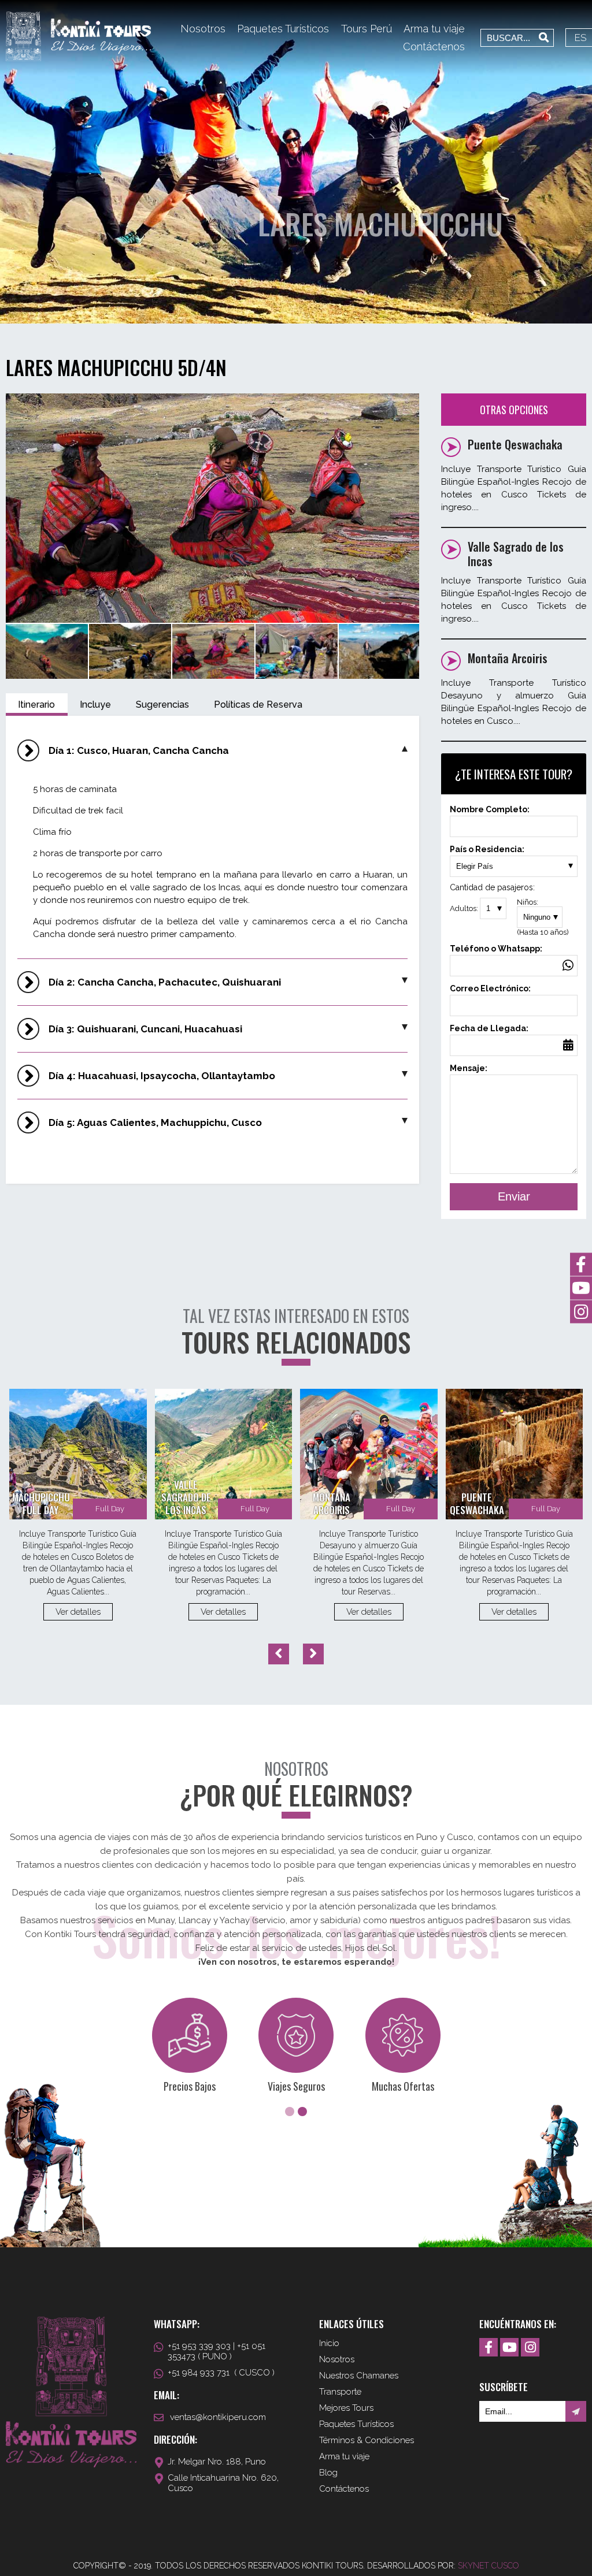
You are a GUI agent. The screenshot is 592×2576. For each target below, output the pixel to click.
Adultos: (465, 908)
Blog (328, 2473)
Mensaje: (469, 1068)
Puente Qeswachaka (515, 444)
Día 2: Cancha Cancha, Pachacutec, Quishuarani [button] (165, 982)
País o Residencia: (487, 849)
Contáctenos (434, 47)
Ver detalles (78, 1612)
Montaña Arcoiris (508, 658)
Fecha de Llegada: (489, 1033)
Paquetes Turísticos (283, 29)
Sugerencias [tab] (162, 705)
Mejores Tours (346, 2408)
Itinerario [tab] (36, 705)
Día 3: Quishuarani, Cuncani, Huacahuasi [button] (145, 1029)
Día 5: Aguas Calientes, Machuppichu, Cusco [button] (155, 1122)
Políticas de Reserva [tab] (258, 705)
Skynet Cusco (489, 2566)
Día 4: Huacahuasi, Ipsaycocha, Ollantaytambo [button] (162, 1076)
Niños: (543, 917)
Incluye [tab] (95, 705)
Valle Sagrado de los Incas (516, 554)
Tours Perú (367, 29)
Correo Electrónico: (490, 988)
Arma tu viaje (434, 29)
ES (581, 38)
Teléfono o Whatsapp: (496, 949)
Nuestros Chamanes (359, 2376)
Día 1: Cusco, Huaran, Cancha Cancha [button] (139, 750)
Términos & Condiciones (367, 2440)
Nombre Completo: (490, 809)
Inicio (329, 2343)
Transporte (340, 2392)
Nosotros (203, 29)
